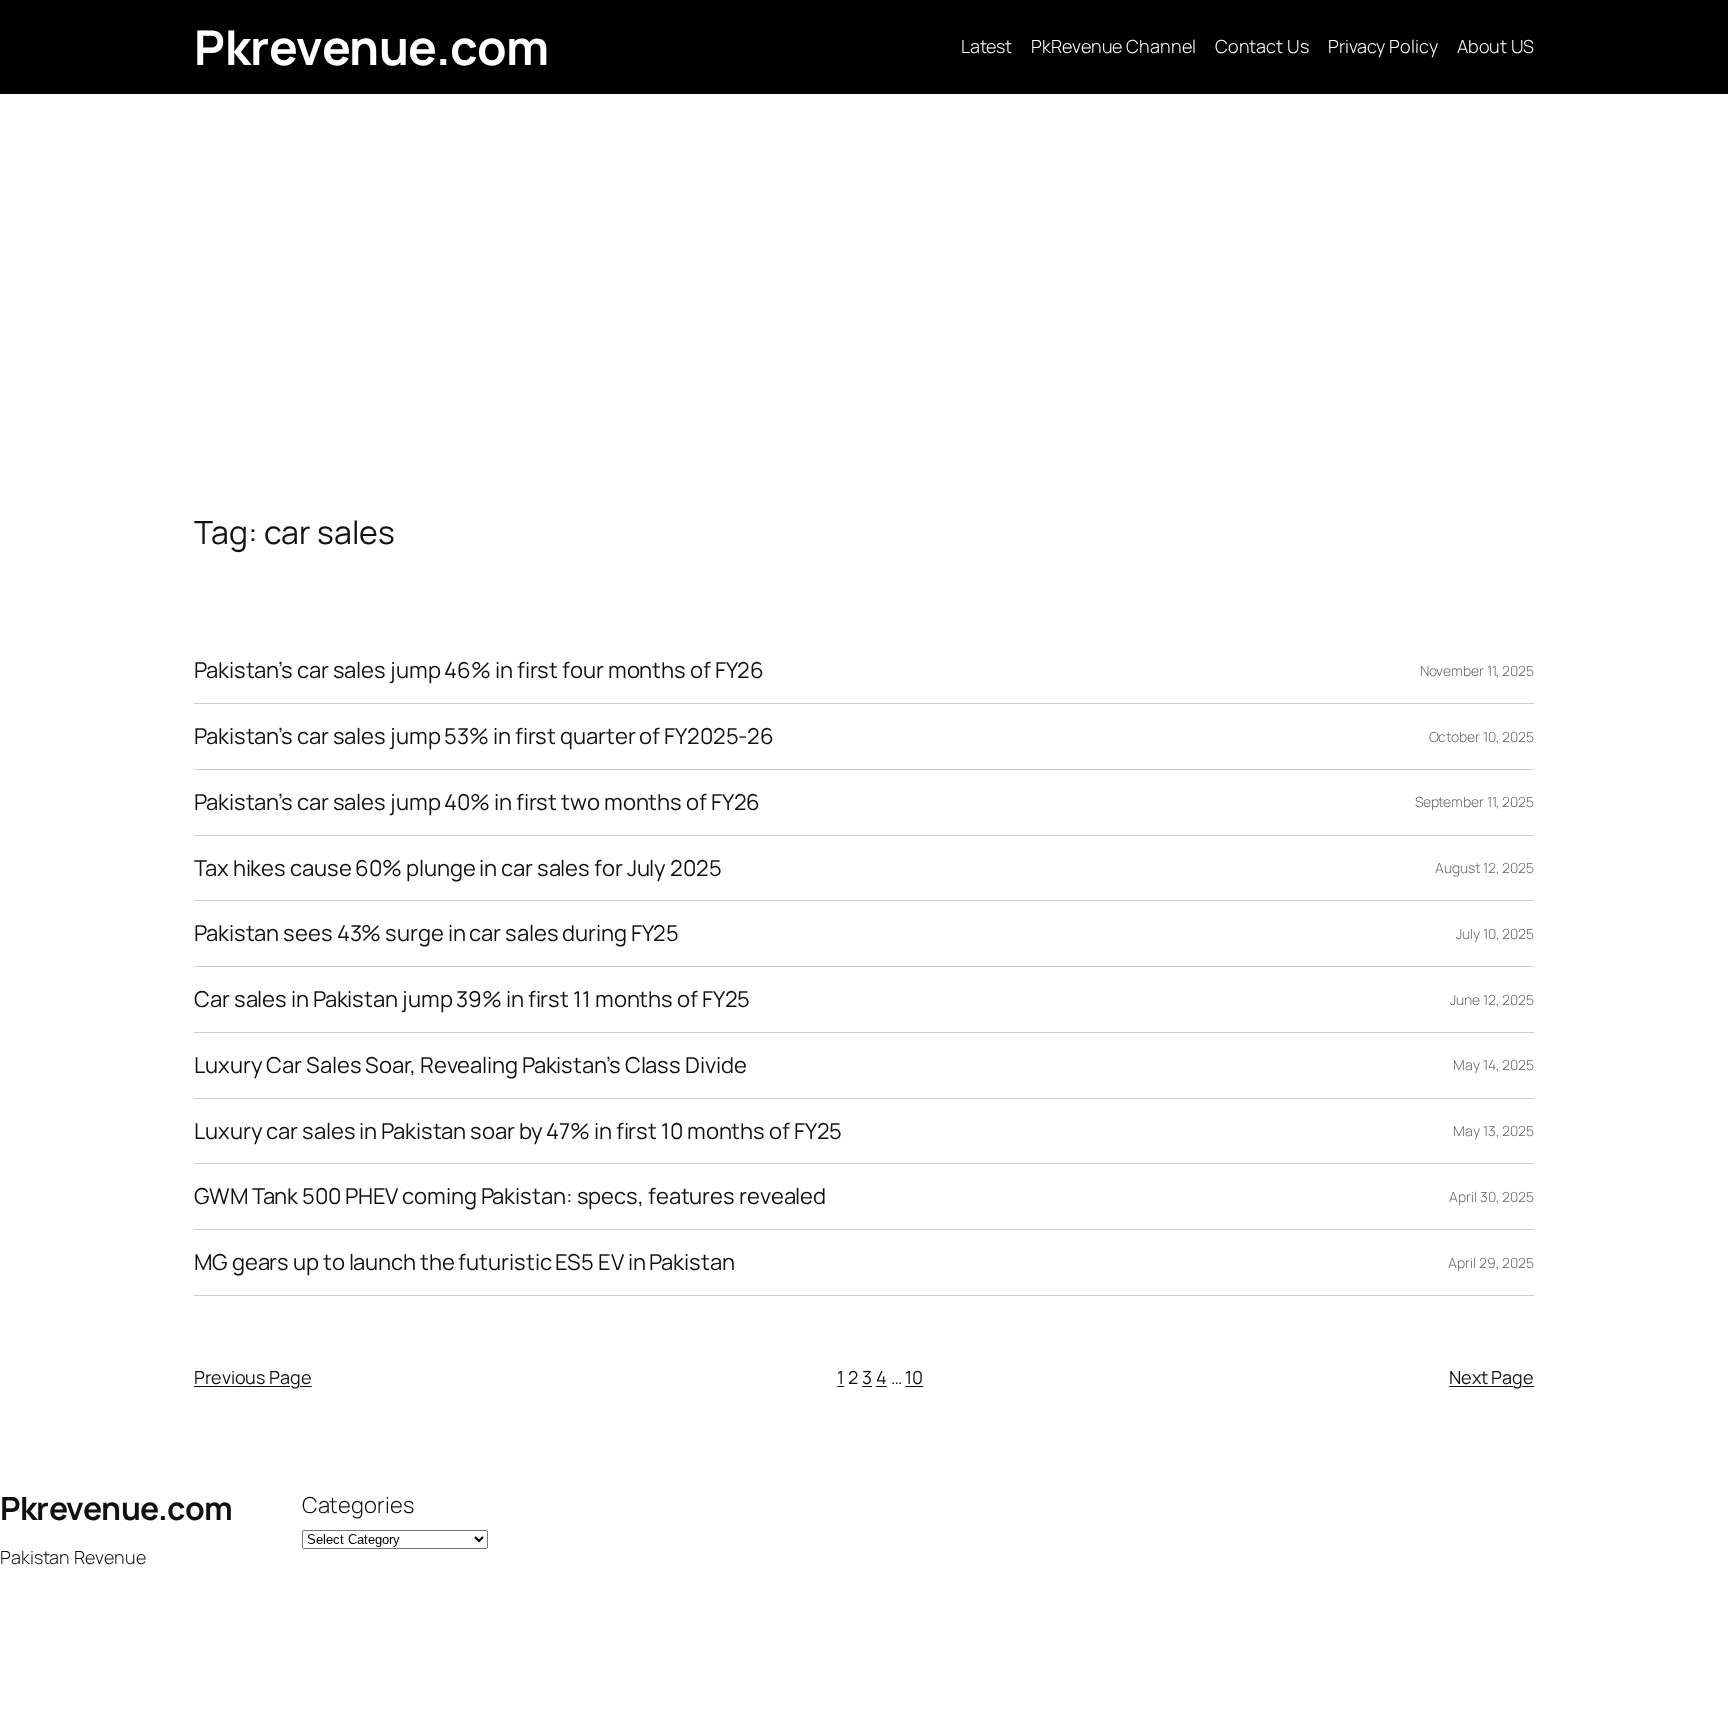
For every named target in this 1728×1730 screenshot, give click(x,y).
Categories (358, 1505)
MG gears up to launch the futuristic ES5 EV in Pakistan (464, 1262)
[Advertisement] (864, 304)
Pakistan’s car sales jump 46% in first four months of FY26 (479, 670)
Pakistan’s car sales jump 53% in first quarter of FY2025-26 (484, 736)
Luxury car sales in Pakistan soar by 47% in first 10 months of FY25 (518, 1131)
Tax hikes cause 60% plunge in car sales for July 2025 (458, 868)
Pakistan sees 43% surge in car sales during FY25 (436, 933)
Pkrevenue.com (371, 46)
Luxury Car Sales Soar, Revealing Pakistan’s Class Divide (470, 1065)
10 (914, 1377)
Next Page (1491, 1377)
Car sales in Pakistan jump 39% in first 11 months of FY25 (472, 999)
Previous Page (253, 1377)
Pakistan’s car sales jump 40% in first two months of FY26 (477, 802)
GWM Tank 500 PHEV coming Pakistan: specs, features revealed (510, 1196)
